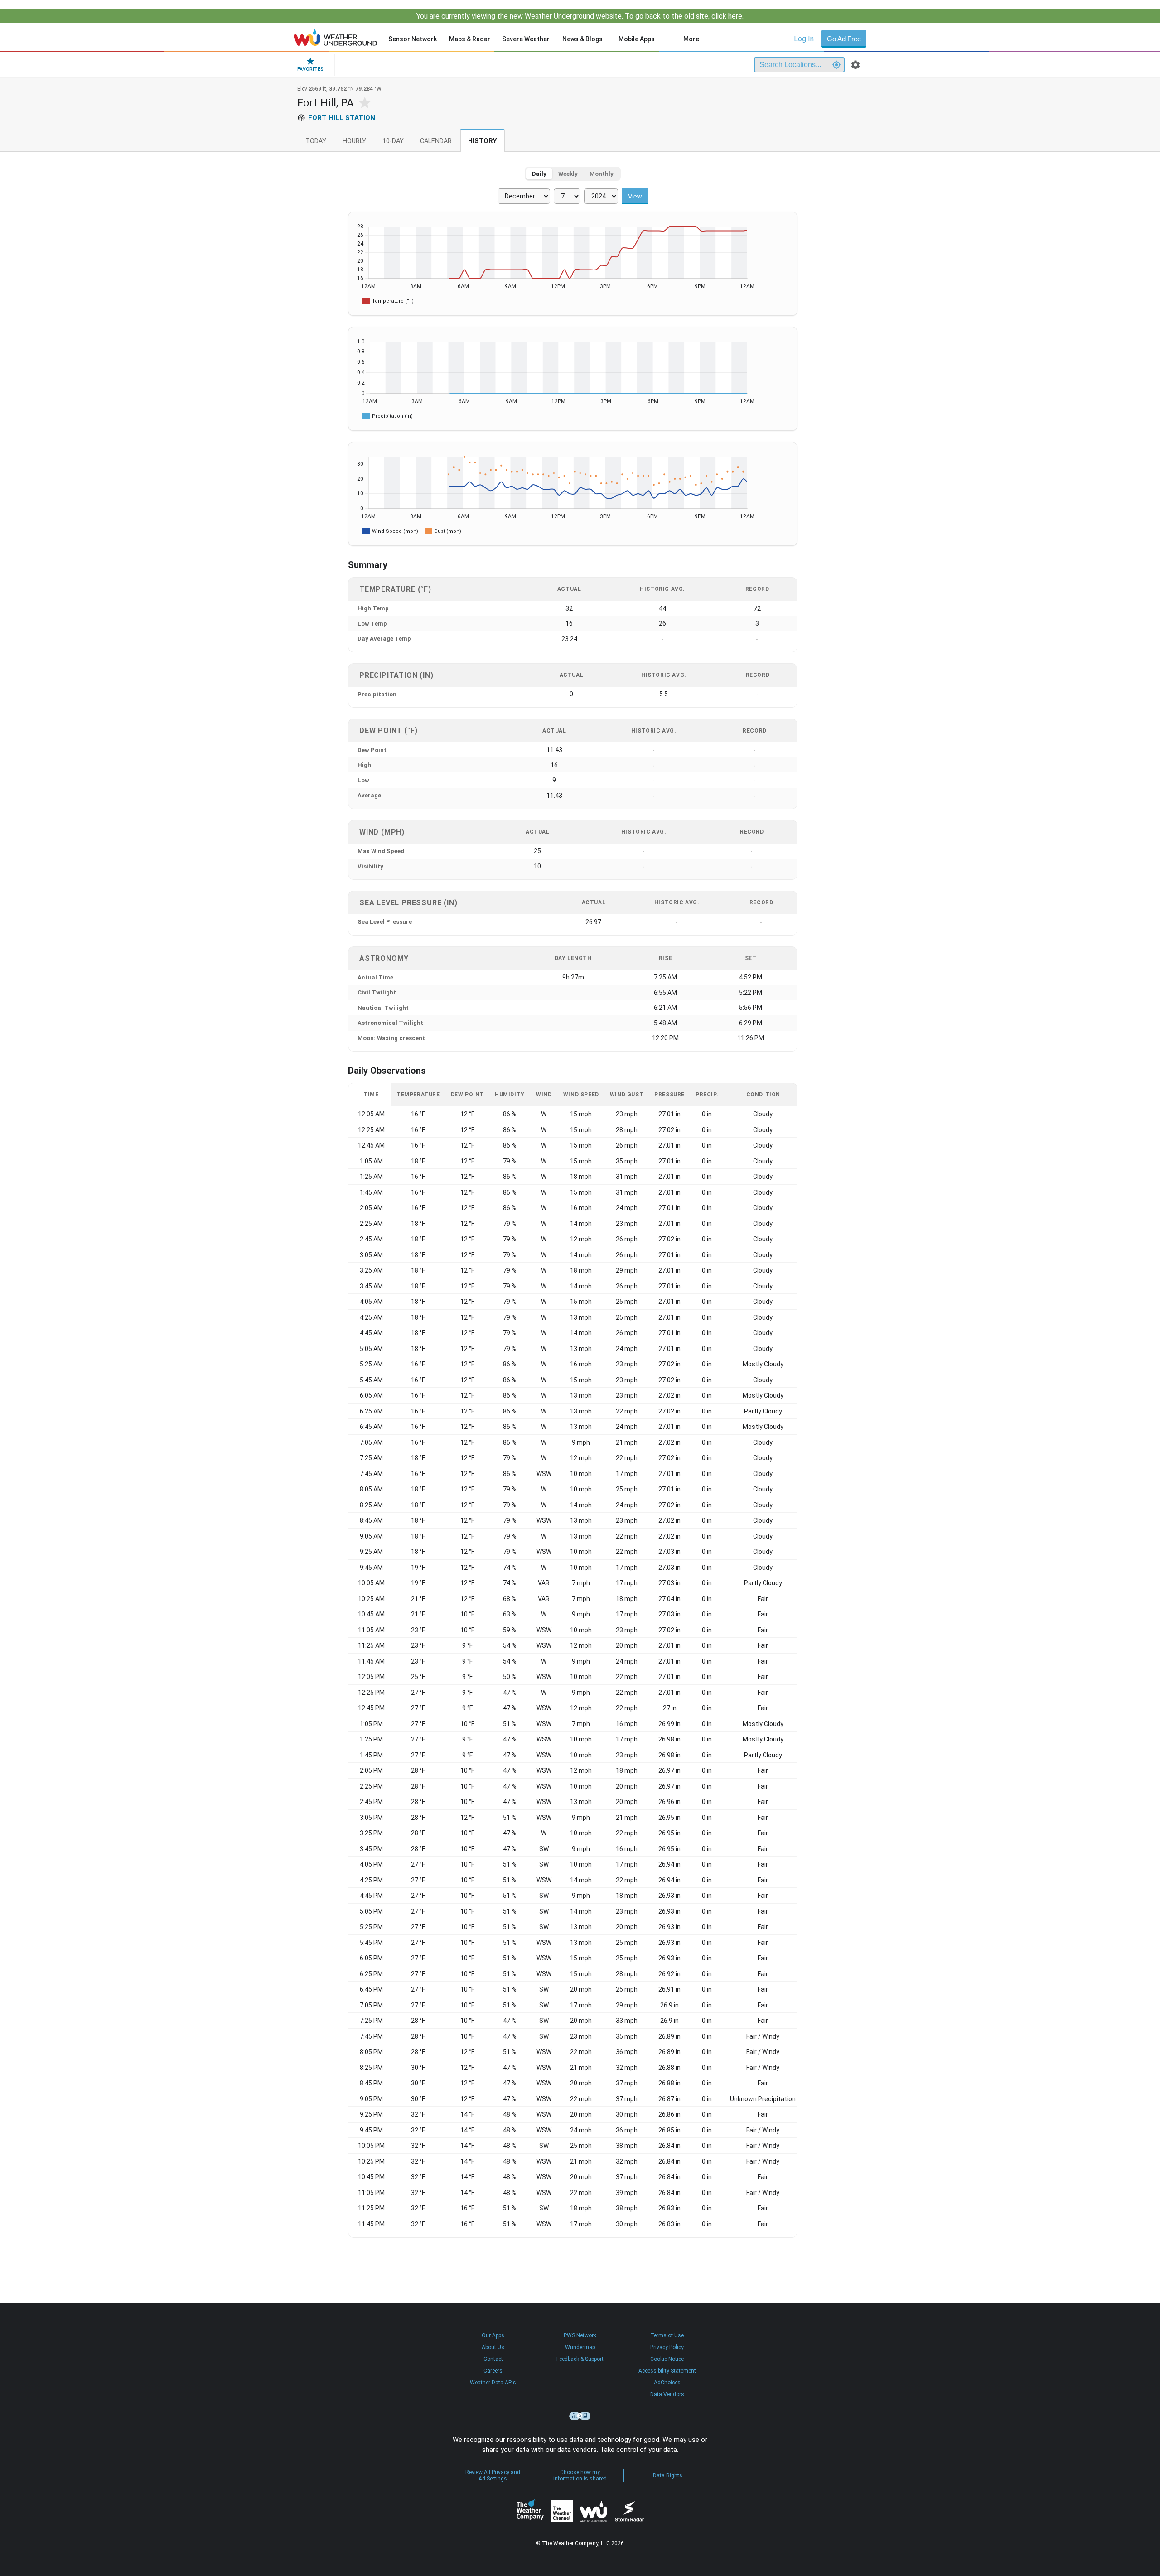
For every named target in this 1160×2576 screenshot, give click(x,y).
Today (316, 141)
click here (727, 16)
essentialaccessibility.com (580, 2416)
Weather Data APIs (493, 2383)
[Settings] (855, 65)
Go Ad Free (844, 39)
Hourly (354, 141)
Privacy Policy (667, 2347)
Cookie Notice (667, 2359)
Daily (539, 174)
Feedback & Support (580, 2359)
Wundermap (580, 2347)
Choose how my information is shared (580, 2475)
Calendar (436, 141)
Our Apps (493, 2335)
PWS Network (580, 2335)
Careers (493, 2371)
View (635, 196)
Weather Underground (594, 2511)
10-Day (393, 141)
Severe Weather (526, 39)
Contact (493, 2359)
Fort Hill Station (342, 118)
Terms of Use (667, 2335)
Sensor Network (413, 39)
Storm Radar (629, 2511)
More (691, 39)
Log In (804, 39)
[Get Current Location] (836, 65)
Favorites (310, 69)
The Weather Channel (562, 2511)
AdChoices (667, 2383)
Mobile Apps (637, 39)
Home (336, 37)
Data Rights (668, 2475)
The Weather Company (530, 2511)
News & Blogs (582, 39)
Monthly (602, 174)
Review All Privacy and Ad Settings (493, 2475)
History (482, 141)
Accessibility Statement (667, 2371)
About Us (493, 2347)
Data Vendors (667, 2394)
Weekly (568, 174)
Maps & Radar (470, 39)
